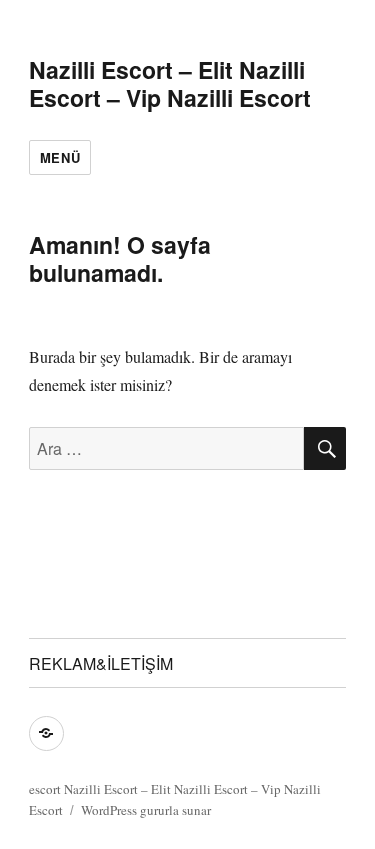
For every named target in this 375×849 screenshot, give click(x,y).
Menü (60, 157)
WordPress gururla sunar (146, 810)
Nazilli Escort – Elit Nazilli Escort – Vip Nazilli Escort (170, 83)
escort (45, 789)
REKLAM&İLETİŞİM (101, 663)
